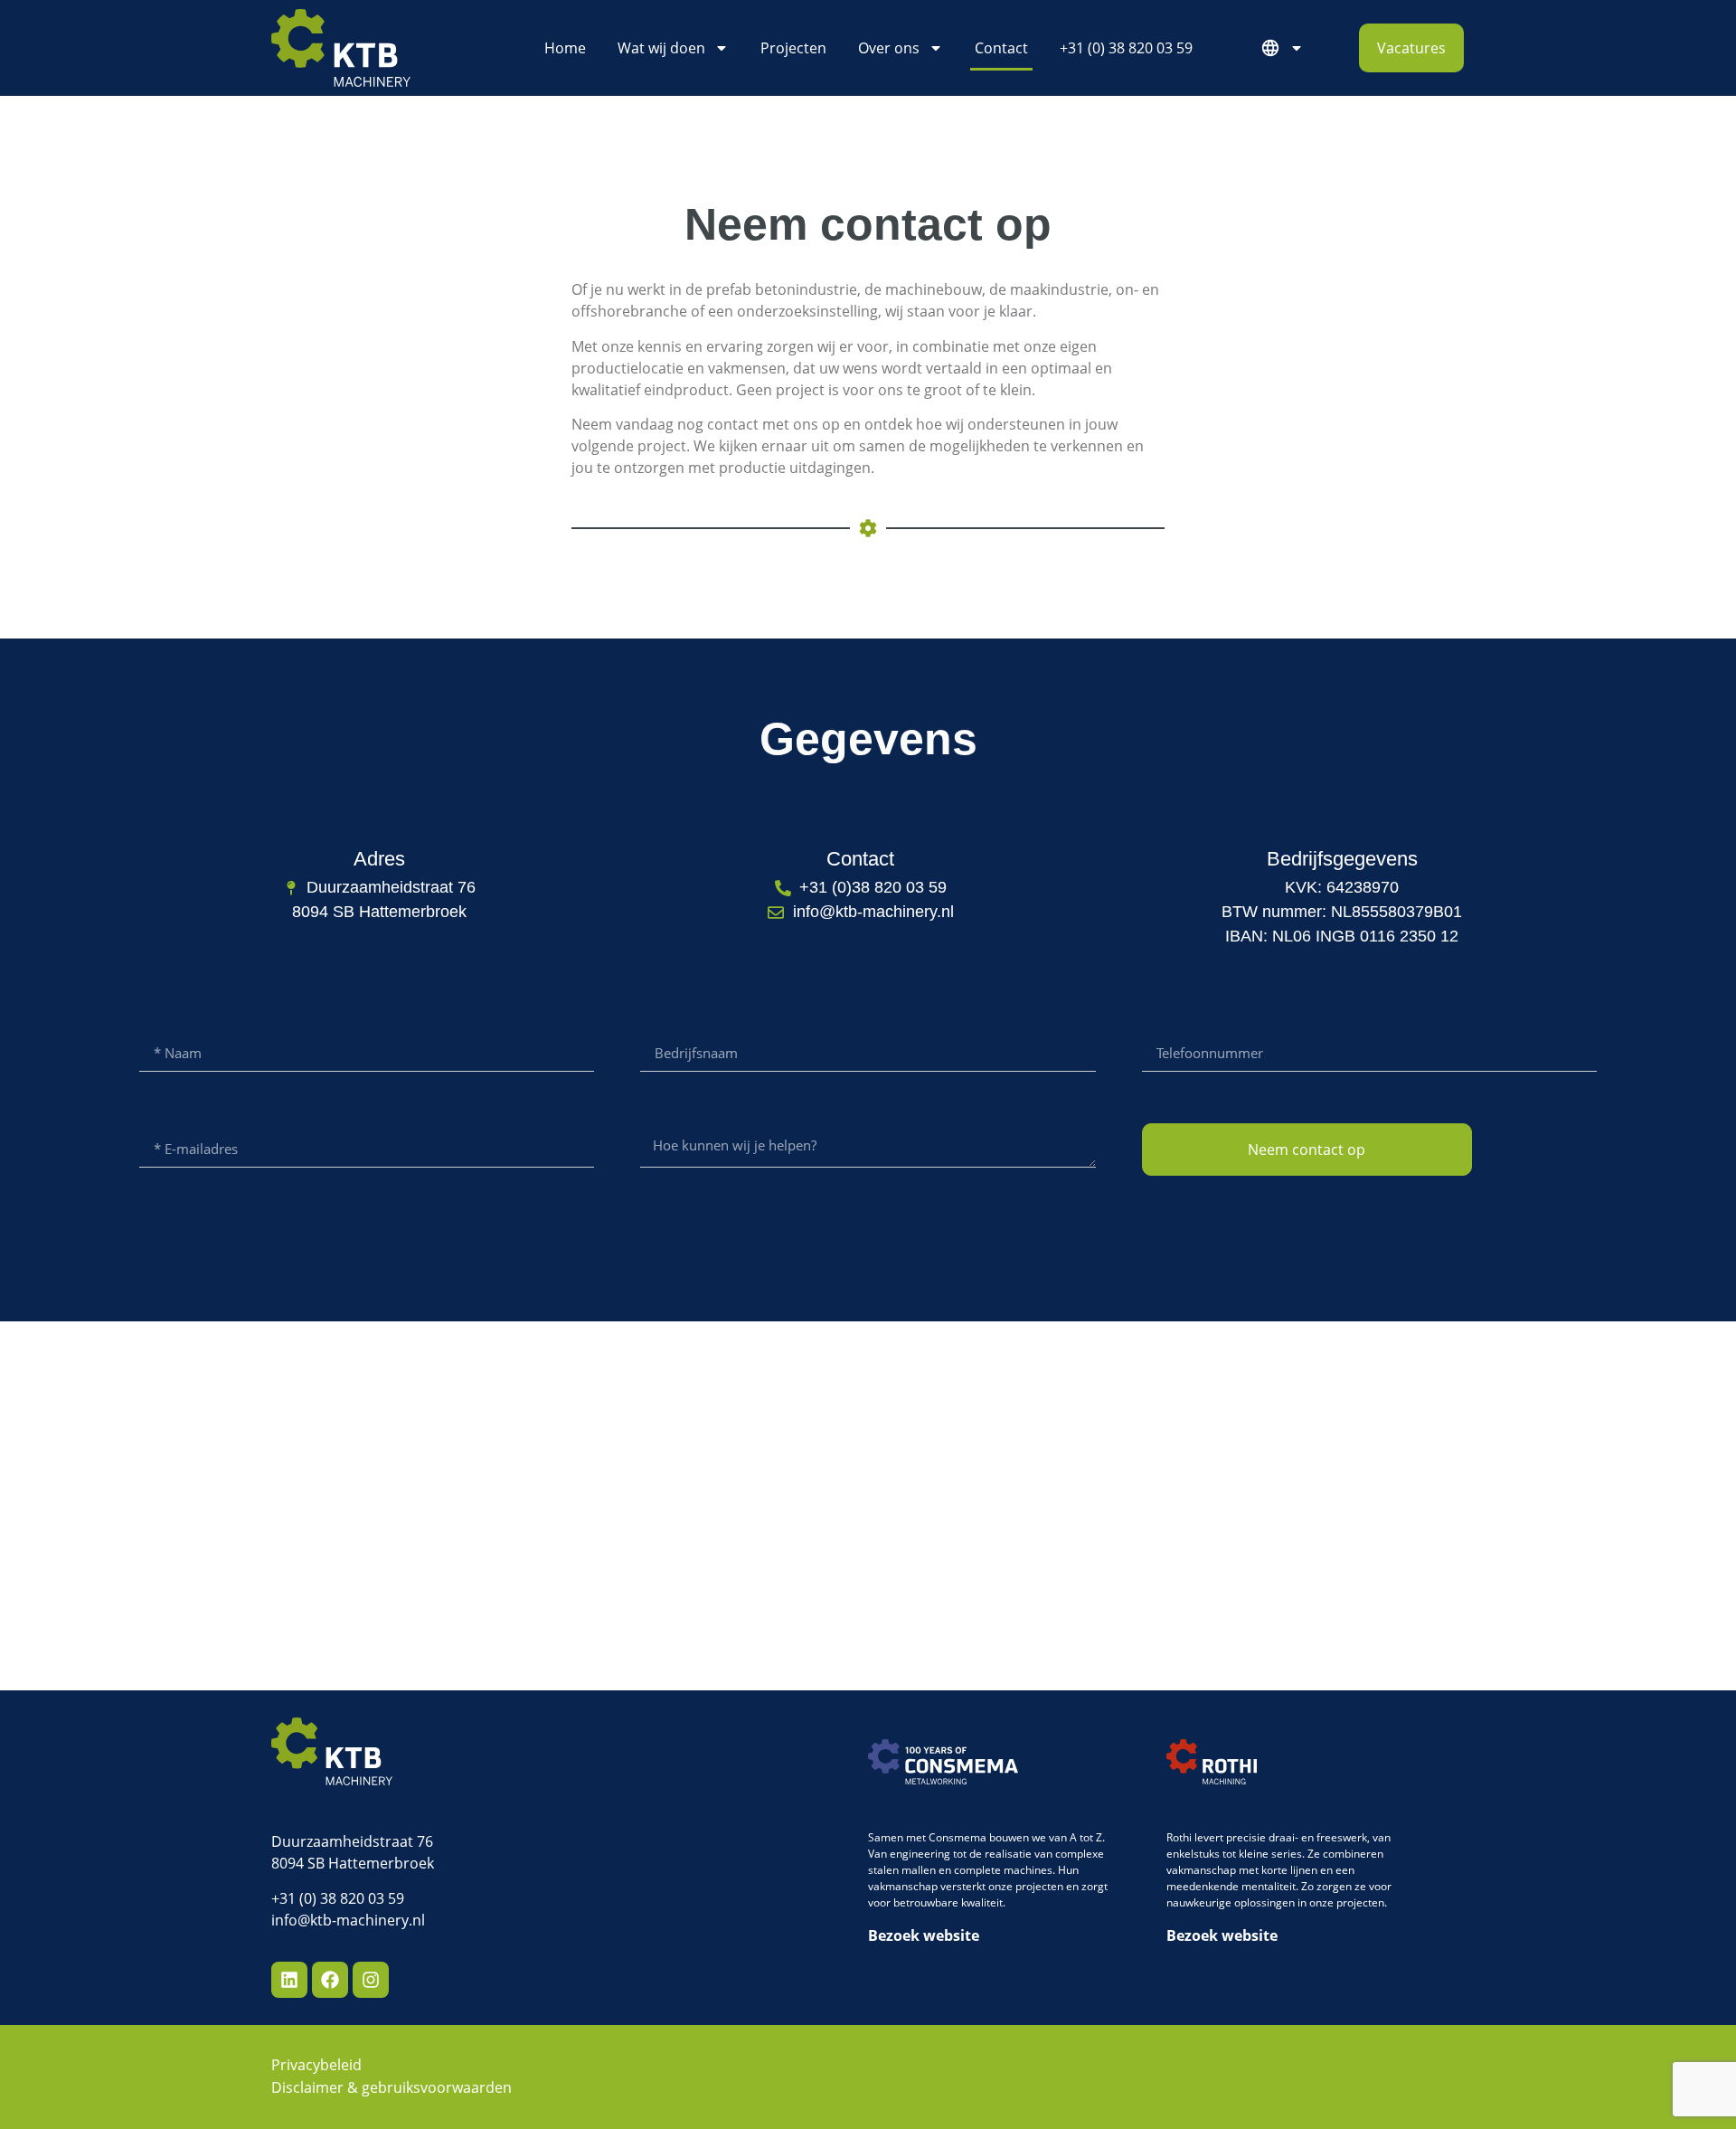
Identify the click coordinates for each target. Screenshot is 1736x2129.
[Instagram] (371, 1980)
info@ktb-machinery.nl (348, 1920)
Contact (1001, 48)
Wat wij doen (661, 48)
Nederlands (1287, 48)
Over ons (889, 48)
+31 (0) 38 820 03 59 (1126, 48)
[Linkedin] (289, 1980)
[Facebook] (330, 1980)
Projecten (793, 48)
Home (565, 48)
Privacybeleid (316, 2065)
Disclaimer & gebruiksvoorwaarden (392, 2087)
